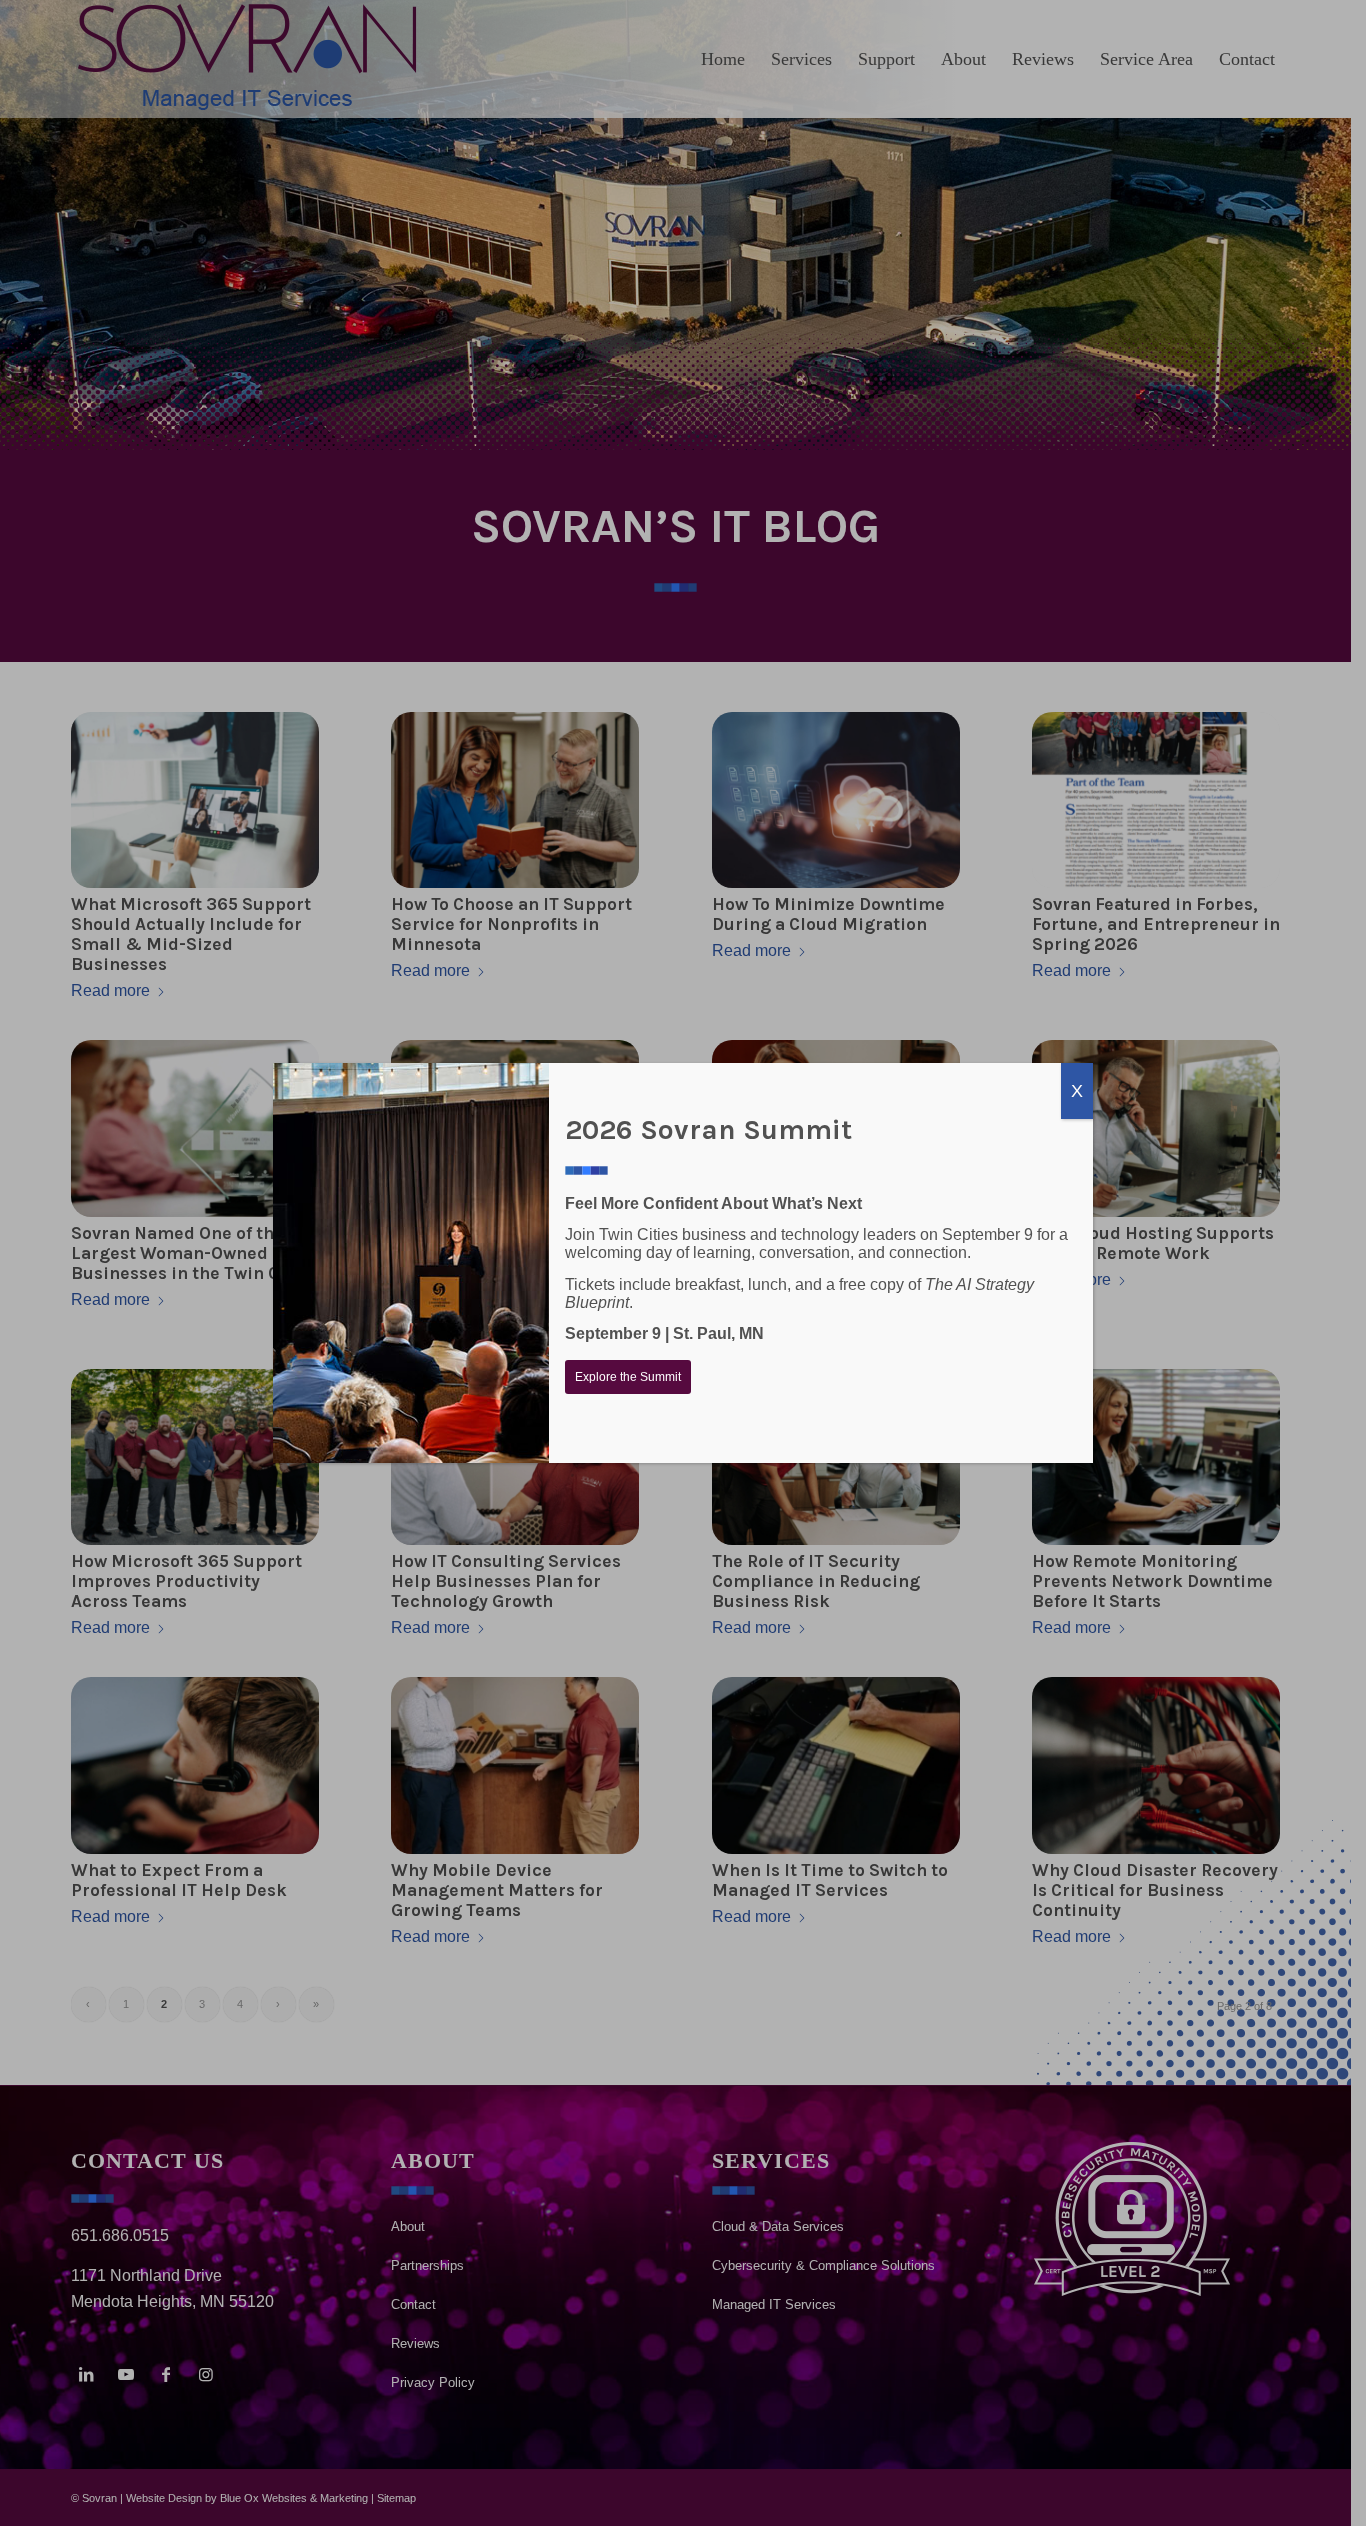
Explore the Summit (628, 1377)
